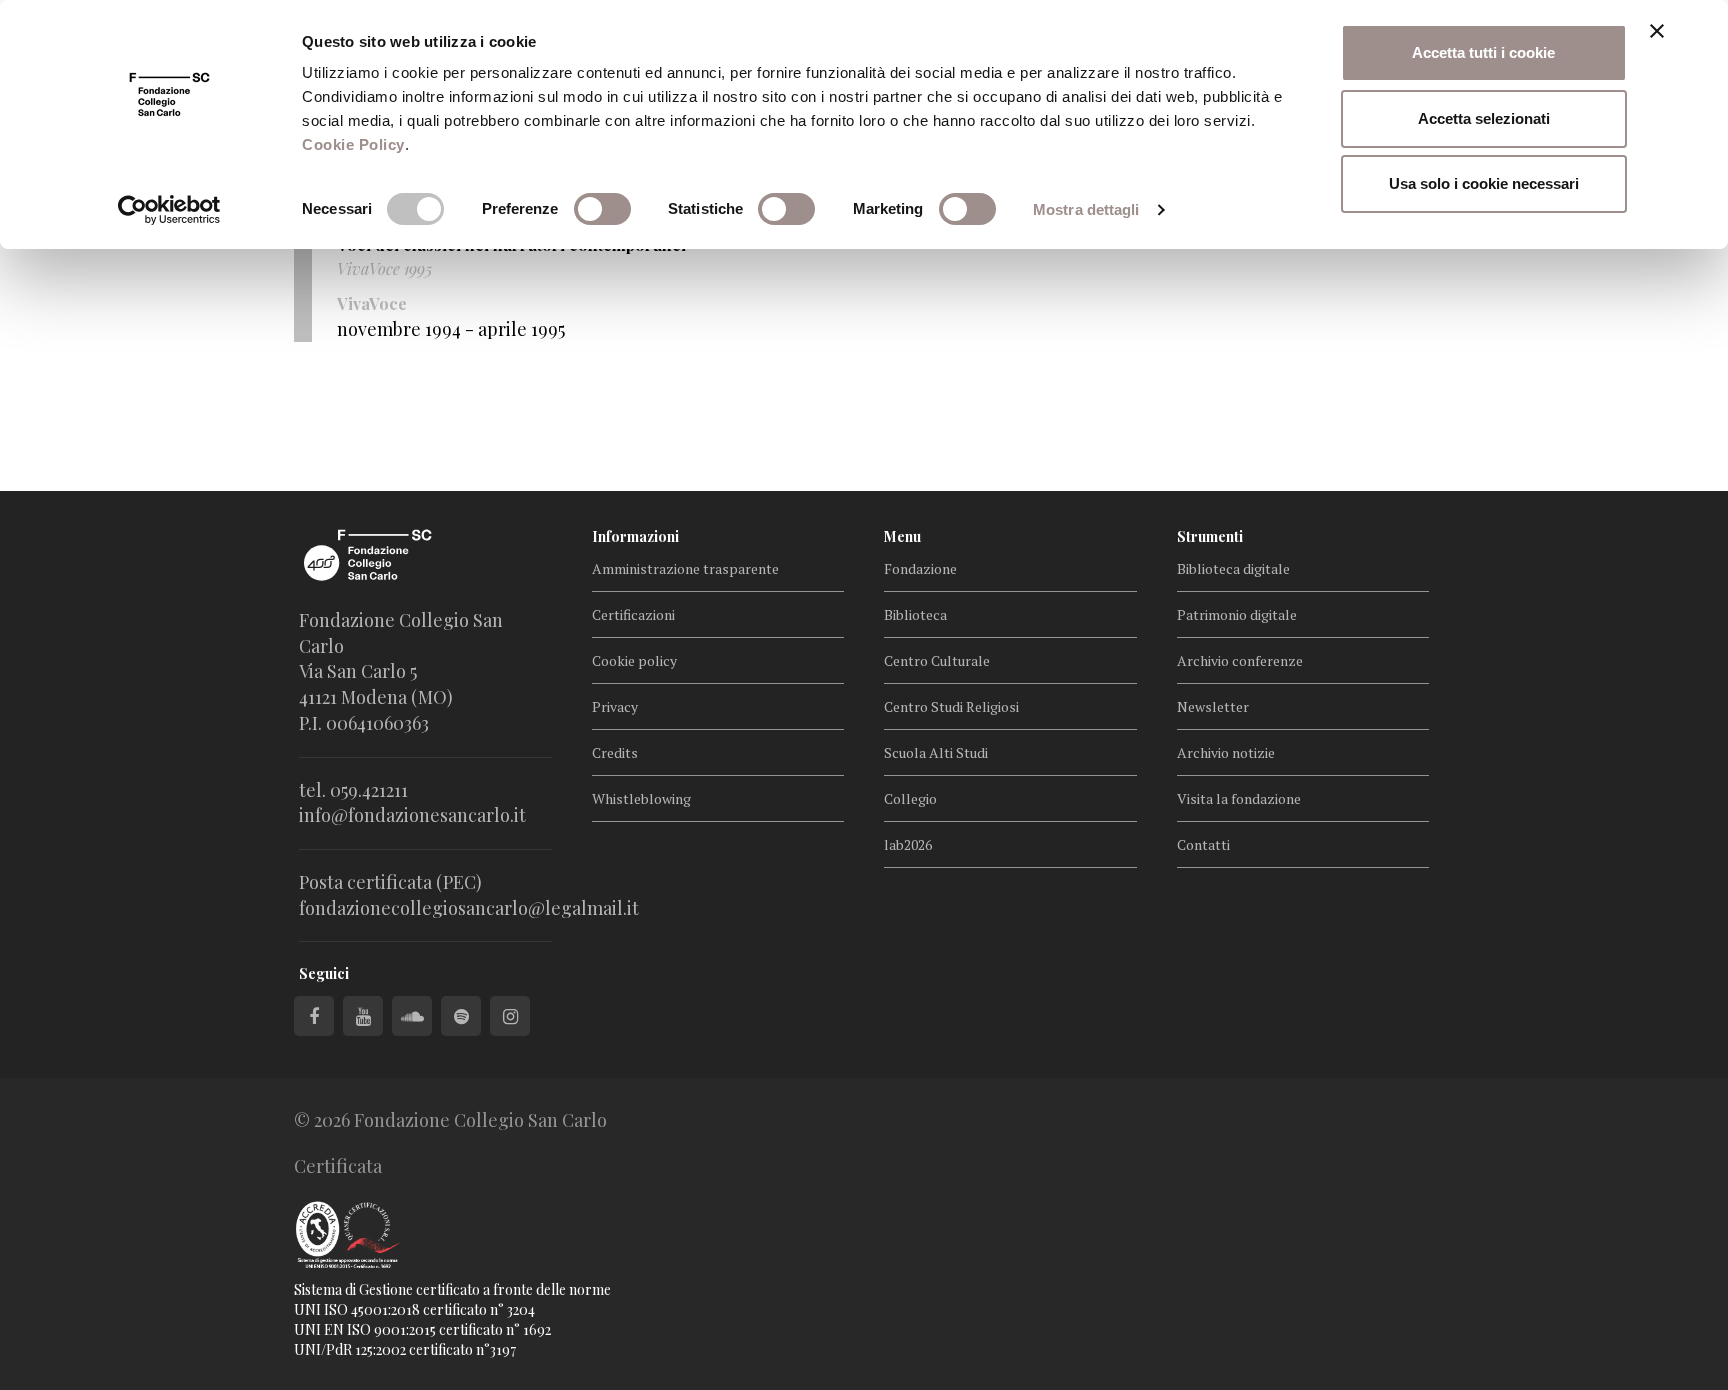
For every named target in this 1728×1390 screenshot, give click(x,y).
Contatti (1203, 844)
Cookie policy (634, 660)
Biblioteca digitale (1233, 568)
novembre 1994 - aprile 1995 (451, 329)
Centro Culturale (937, 660)
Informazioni (635, 536)
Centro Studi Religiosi (951, 706)
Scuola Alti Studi (936, 752)
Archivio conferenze (1240, 660)
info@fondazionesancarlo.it (412, 815)
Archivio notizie (1226, 752)
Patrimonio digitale (1237, 614)
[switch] (602, 209)
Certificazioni (633, 614)
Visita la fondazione (1239, 798)
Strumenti (1210, 536)
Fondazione (920, 568)
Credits (615, 752)
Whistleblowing (641, 798)
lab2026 (908, 844)
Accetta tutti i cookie (1483, 52)
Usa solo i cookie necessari (1484, 183)
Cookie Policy (353, 144)
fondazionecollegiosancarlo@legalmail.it (469, 908)
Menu (902, 536)
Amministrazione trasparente (685, 568)
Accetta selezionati (1484, 118)
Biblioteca (915, 614)
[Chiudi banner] (1657, 31)
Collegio (910, 798)
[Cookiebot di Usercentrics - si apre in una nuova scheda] (169, 210)
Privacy (615, 706)
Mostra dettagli (1086, 209)
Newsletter (1213, 706)
